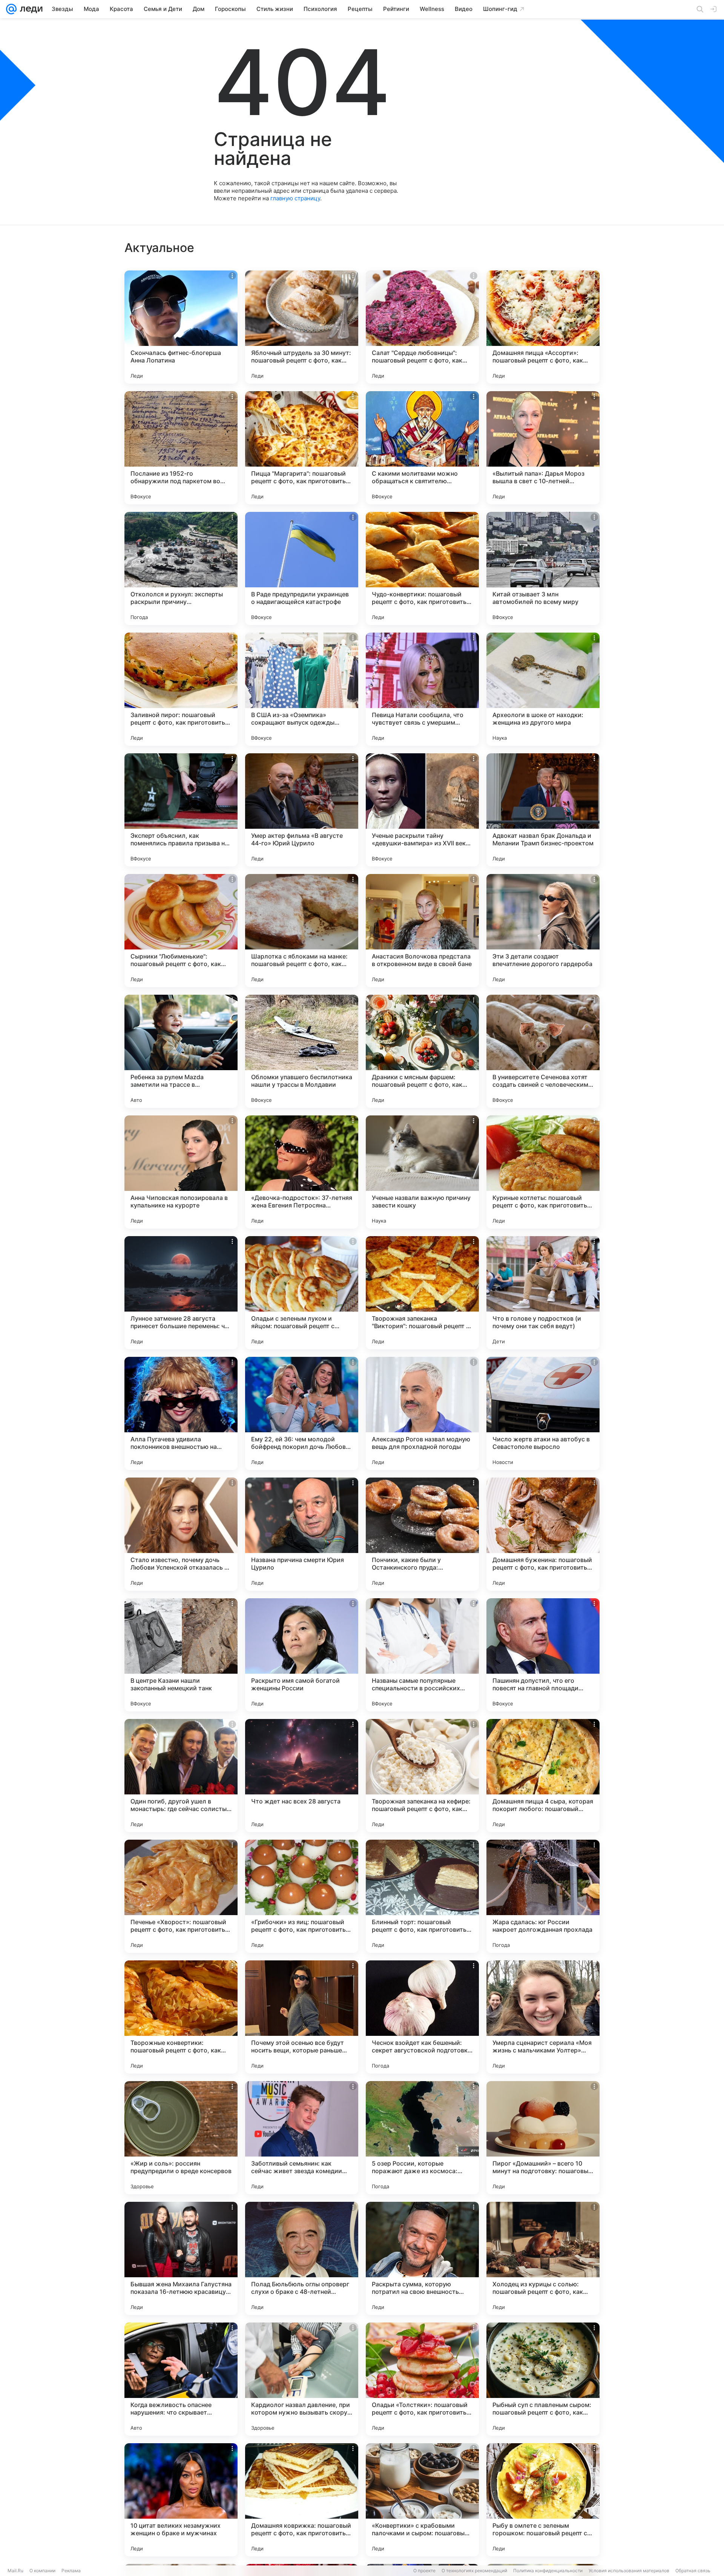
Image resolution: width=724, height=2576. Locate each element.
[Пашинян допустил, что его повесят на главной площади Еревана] (543, 1655)
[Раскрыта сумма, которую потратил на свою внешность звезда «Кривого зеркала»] (422, 2258)
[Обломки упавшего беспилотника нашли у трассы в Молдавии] (302, 1051)
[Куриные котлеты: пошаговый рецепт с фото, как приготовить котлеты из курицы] (543, 1172)
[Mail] (11, 9)
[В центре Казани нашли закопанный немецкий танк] (181, 1655)
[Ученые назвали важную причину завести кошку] (422, 1172)
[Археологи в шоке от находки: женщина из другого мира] (543, 689)
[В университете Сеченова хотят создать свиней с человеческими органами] (543, 1051)
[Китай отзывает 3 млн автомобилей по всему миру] (543, 568)
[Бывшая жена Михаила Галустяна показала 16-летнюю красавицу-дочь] (181, 2258)
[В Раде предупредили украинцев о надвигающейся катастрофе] (302, 568)
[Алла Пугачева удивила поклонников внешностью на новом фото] (181, 1413)
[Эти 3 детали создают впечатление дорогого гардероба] (543, 931)
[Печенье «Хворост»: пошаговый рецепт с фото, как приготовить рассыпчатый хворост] (181, 1896)
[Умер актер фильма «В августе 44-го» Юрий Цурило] (302, 810)
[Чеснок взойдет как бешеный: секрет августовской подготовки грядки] (422, 2017)
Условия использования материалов (629, 2571)
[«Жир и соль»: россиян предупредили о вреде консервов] (181, 2138)
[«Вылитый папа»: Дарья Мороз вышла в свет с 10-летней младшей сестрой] (543, 448)
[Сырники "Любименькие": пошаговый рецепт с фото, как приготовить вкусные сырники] (181, 931)
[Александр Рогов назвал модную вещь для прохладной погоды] (422, 1413)
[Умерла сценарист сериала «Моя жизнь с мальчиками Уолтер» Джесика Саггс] (543, 2017)
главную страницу (295, 198)
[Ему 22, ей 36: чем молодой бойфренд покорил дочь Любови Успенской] (302, 1413)
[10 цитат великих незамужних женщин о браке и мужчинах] (181, 2500)
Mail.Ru (15, 2571)
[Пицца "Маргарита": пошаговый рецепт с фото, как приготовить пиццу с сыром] (302, 448)
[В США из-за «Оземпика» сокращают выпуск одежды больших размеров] (302, 689)
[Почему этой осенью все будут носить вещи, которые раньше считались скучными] (302, 2017)
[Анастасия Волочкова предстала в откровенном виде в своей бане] (422, 931)
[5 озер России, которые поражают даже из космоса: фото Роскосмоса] (422, 2138)
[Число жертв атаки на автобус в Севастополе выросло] (543, 1413)
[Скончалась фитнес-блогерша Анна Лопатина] (181, 327)
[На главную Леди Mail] (30, 9)
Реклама (71, 2571)
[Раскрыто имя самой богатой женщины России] (302, 1655)
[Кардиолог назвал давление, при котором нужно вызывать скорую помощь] (302, 2379)
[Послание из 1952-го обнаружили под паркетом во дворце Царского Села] (181, 448)
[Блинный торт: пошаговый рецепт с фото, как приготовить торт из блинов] (422, 1896)
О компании (42, 2571)
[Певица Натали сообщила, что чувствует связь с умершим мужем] (422, 689)
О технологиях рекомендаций (474, 2571)
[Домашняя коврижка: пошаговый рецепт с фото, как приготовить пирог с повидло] (302, 2500)
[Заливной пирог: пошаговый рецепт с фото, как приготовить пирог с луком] (181, 689)
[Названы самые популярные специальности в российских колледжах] (422, 1655)
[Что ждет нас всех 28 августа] (302, 1776)
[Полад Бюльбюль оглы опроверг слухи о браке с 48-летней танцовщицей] (302, 2258)
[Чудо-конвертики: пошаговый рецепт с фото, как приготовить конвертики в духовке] (422, 568)
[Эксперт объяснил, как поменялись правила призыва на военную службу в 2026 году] (181, 810)
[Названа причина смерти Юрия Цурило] (302, 1534)
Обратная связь (693, 2571)
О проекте (424, 2571)
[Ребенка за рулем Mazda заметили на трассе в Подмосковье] (181, 1051)
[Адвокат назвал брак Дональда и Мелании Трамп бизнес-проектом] (543, 810)
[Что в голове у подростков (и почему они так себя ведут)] (543, 1293)
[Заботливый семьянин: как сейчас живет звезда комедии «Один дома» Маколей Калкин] (302, 2138)
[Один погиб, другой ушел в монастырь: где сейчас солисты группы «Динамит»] (181, 1776)
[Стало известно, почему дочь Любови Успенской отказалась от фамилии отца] (181, 1534)
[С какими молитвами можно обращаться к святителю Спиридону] (422, 448)
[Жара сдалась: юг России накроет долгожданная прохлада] (543, 1896)
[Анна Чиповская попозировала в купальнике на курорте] (181, 1172)
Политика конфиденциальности (548, 2571)
